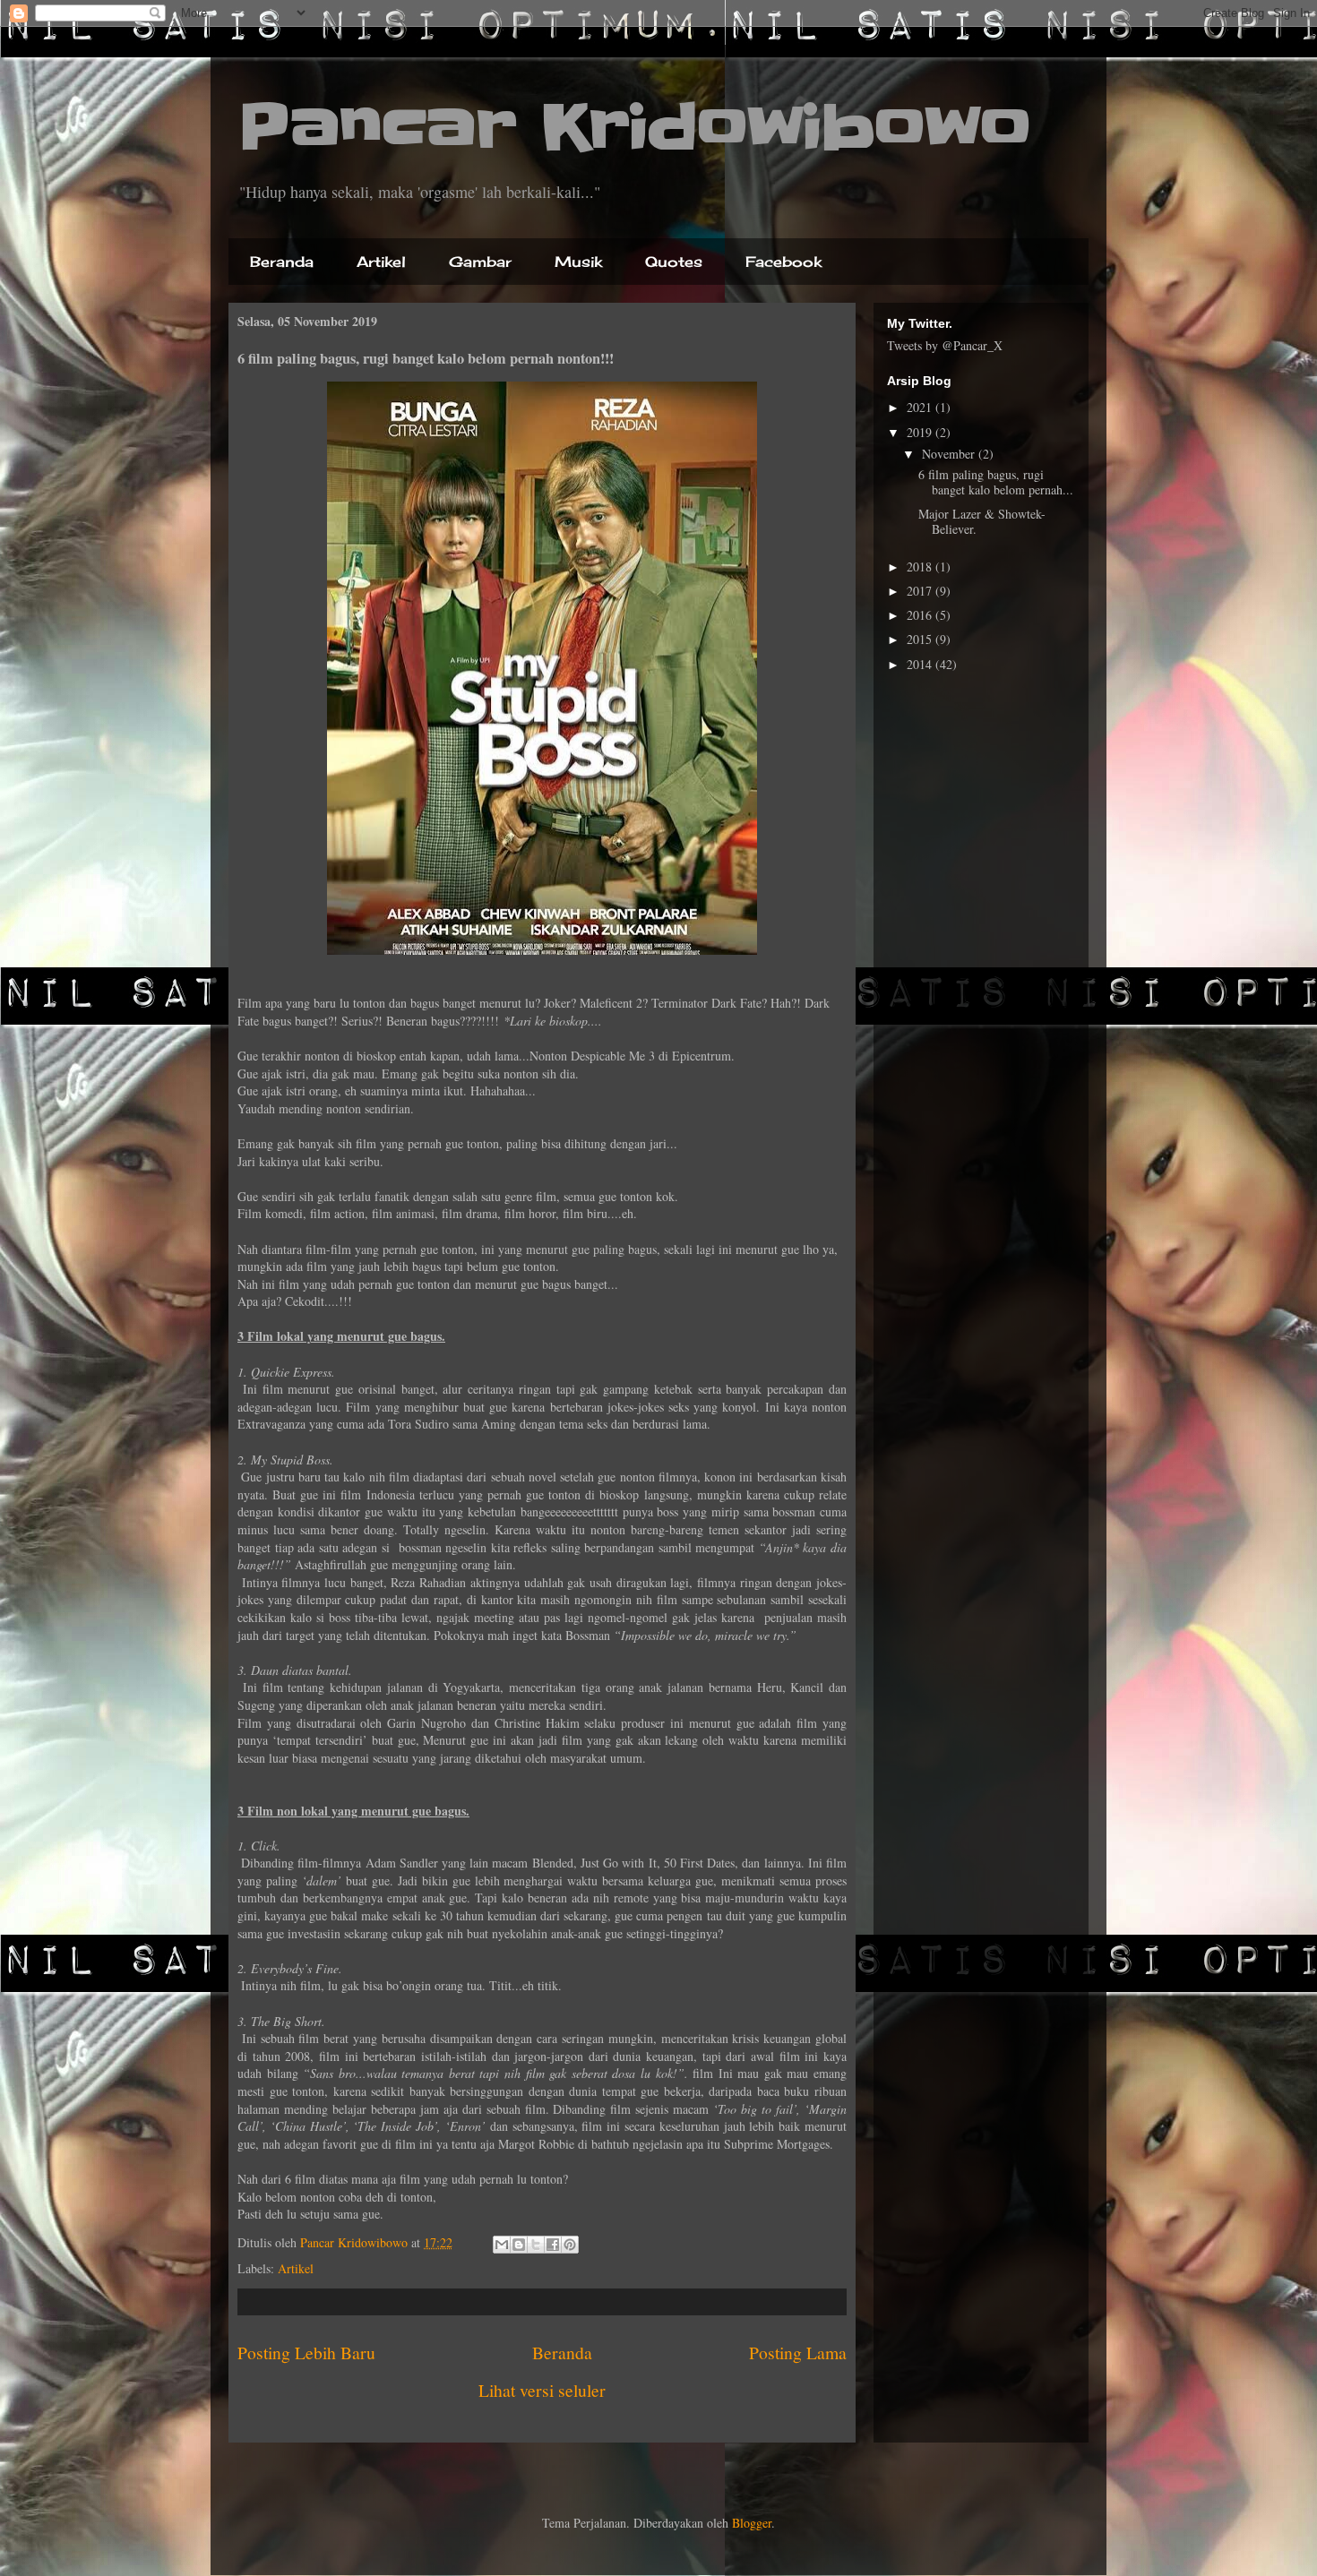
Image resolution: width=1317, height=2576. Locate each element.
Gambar (480, 262)
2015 (921, 639)
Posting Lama (798, 2353)
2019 (921, 432)
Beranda (282, 262)
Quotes (674, 262)
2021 (921, 407)
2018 (921, 567)
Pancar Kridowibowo (634, 127)
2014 (921, 664)
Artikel (381, 262)
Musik (578, 262)
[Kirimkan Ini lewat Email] (502, 2245)
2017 (921, 591)
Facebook (783, 262)
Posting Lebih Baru (306, 2353)
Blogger (752, 2523)
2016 (921, 615)
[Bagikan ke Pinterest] (570, 2245)
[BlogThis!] (519, 2245)
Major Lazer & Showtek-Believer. (982, 521)
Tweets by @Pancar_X (945, 345)
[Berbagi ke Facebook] (553, 2245)
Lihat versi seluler (542, 2390)
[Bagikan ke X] (536, 2245)
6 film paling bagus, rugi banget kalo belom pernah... (996, 482)
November (950, 454)
